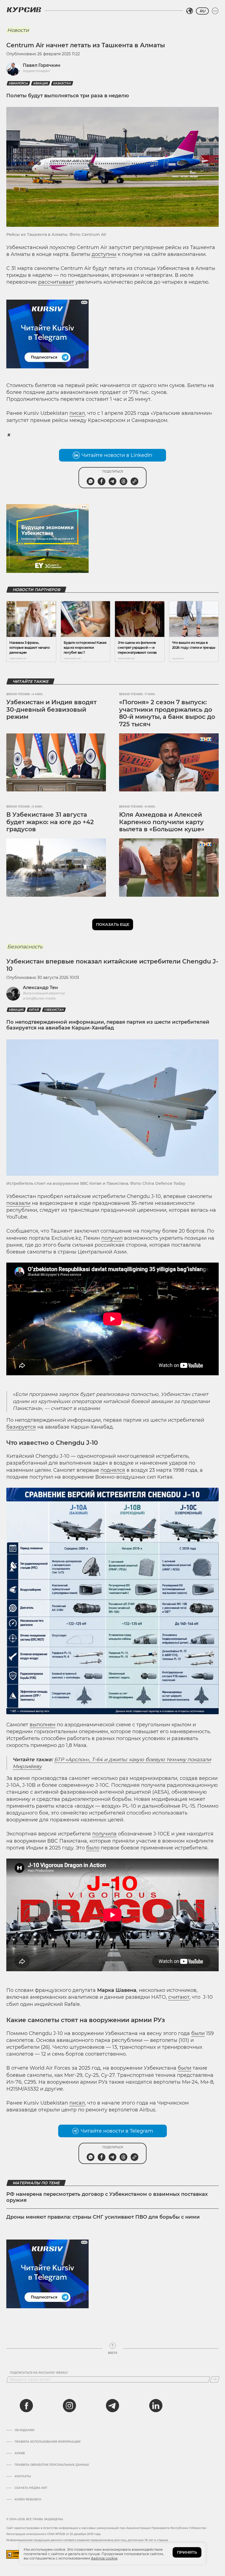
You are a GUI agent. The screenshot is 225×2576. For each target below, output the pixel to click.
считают (179, 1997)
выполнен (43, 1725)
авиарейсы (18, 83)
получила (104, 1834)
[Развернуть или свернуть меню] (215, 11)
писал (77, 413)
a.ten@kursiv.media (39, 998)
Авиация (41, 83)
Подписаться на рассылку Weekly (39, 2373)
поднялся (113, 1470)
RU (202, 11)
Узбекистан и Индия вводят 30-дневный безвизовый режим (51, 709)
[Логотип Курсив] (24, 10)
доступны (104, 254)
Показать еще (113, 924)
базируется (21, 1427)
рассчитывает (56, 282)
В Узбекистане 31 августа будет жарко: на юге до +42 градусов (50, 822)
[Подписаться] (215, 2379)
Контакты (23, 2476)
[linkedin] (156, 2406)
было (93, 1848)
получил (112, 1238)
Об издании (24, 2430)
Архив (20, 2453)
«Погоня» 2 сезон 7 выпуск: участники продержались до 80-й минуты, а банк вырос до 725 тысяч (167, 713)
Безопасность (25, 947)
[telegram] (113, 2406)
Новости (18, 30)
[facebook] (26, 2406)
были (198, 2033)
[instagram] (69, 2406)
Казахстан (62, 83)
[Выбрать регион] (190, 11)
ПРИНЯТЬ (187, 2552)
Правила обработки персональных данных (52, 2465)
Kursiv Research (28, 2500)
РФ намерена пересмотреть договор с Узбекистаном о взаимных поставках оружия (107, 2197)
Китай (34, 1010)
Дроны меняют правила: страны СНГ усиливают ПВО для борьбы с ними (103, 2217)
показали (18, 1203)
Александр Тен (40, 988)
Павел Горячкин (42, 65)
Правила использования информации (47, 2442)
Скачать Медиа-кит (31, 2488)
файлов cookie (104, 2558)
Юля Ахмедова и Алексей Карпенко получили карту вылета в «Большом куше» (162, 822)
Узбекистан (54, 1010)
